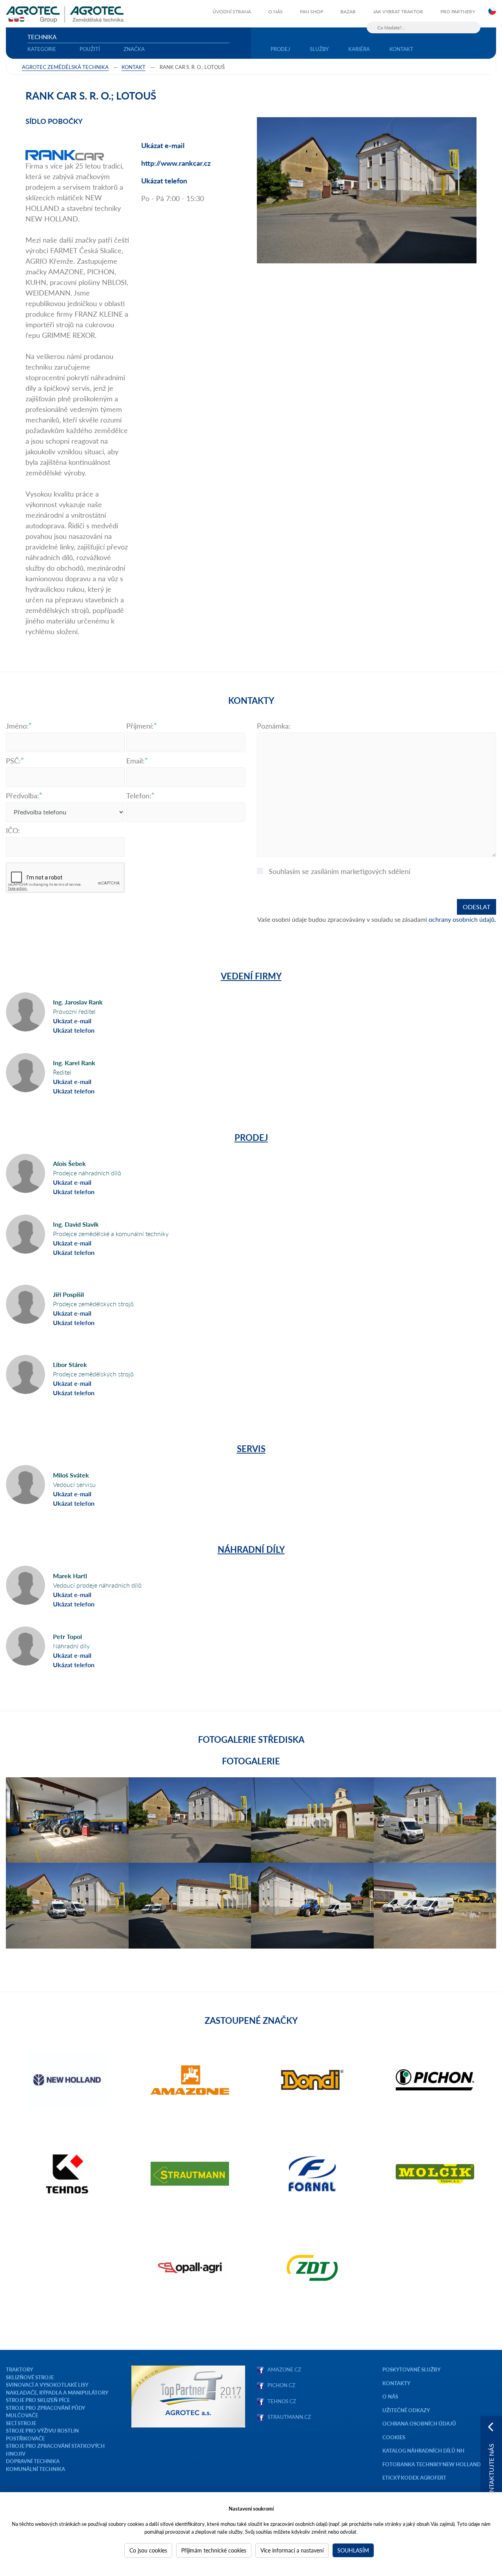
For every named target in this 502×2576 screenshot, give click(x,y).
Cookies (394, 2437)
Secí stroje (21, 2423)
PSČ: (13, 761)
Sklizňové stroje (30, 2377)
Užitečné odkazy (406, 2410)
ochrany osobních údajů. (462, 919)
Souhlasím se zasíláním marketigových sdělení (339, 871)
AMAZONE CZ (284, 2369)
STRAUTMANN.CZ (289, 2417)
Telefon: (139, 796)
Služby (319, 49)
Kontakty (396, 2383)
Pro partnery (458, 12)
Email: (136, 761)
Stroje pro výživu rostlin (42, 2430)
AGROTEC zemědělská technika (65, 67)
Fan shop (312, 12)
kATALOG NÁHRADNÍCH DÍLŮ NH (424, 2450)
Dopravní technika (33, 2461)
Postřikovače (25, 2438)
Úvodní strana (232, 12)
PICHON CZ (281, 2385)
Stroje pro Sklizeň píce (38, 2400)
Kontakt (401, 49)
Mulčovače (22, 2415)
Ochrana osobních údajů (419, 2423)
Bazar (348, 12)
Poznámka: (274, 726)
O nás (276, 12)
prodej (280, 49)
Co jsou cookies (148, 2550)
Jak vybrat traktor (398, 12)
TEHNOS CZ (281, 2401)
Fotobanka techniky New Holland (432, 2464)
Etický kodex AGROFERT (414, 2477)
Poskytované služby (411, 2369)
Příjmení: (140, 726)
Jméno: (17, 726)
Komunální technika (35, 2469)
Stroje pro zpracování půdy (45, 2408)
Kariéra (359, 49)
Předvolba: (23, 796)
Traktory (19, 2369)
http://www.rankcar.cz (176, 163)
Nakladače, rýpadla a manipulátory (57, 2392)
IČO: (13, 830)
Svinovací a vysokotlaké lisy (47, 2385)
